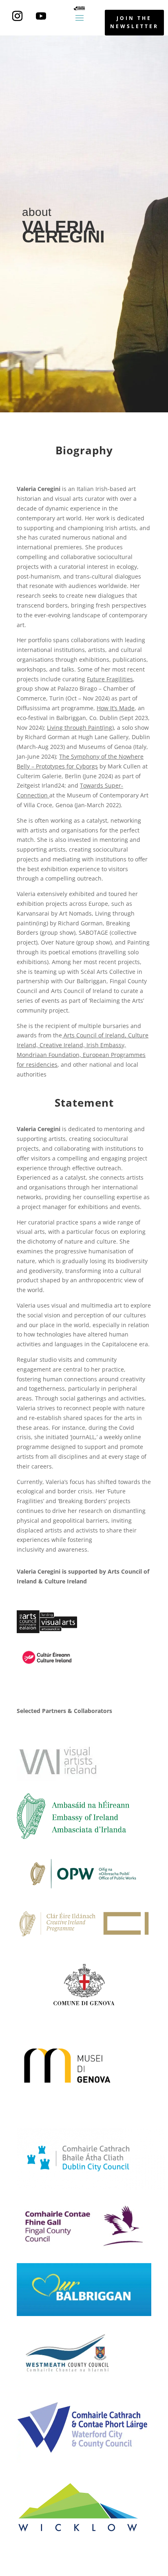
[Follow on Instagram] (18, 16)
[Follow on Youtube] (41, 16)
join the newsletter (134, 22)
